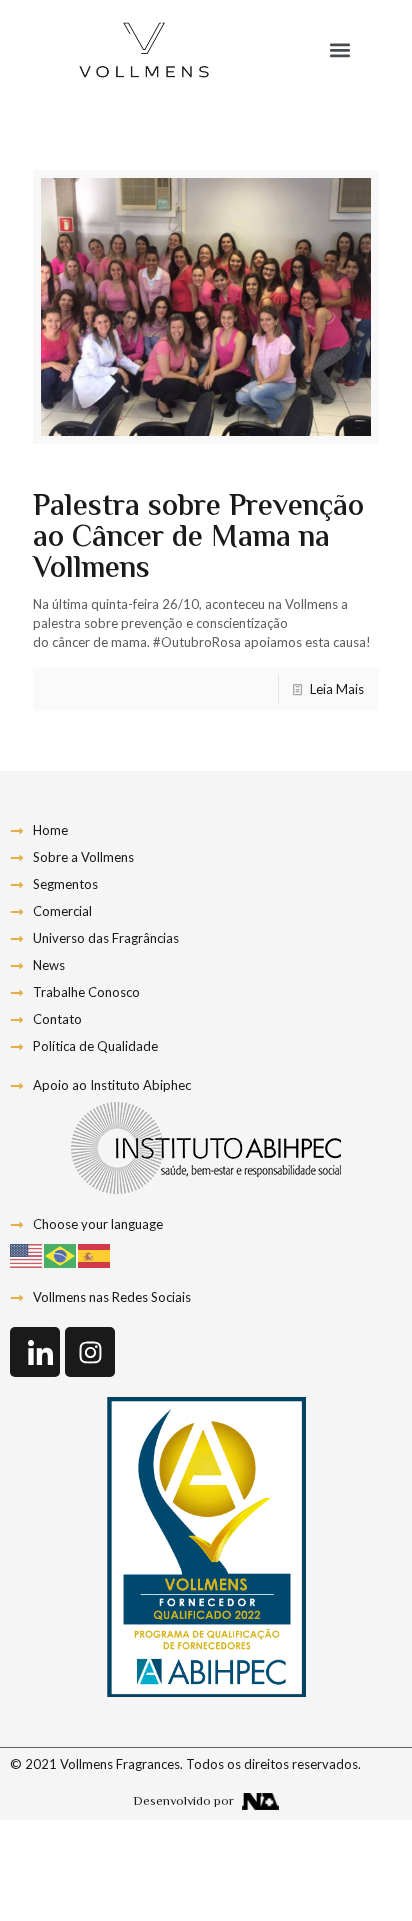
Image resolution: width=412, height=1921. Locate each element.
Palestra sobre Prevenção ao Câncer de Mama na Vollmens (198, 538)
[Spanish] (95, 1255)
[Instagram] (90, 1352)
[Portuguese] (61, 1255)
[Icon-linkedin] (35, 1352)
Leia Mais (337, 689)
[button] (339, 50)
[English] (27, 1255)
